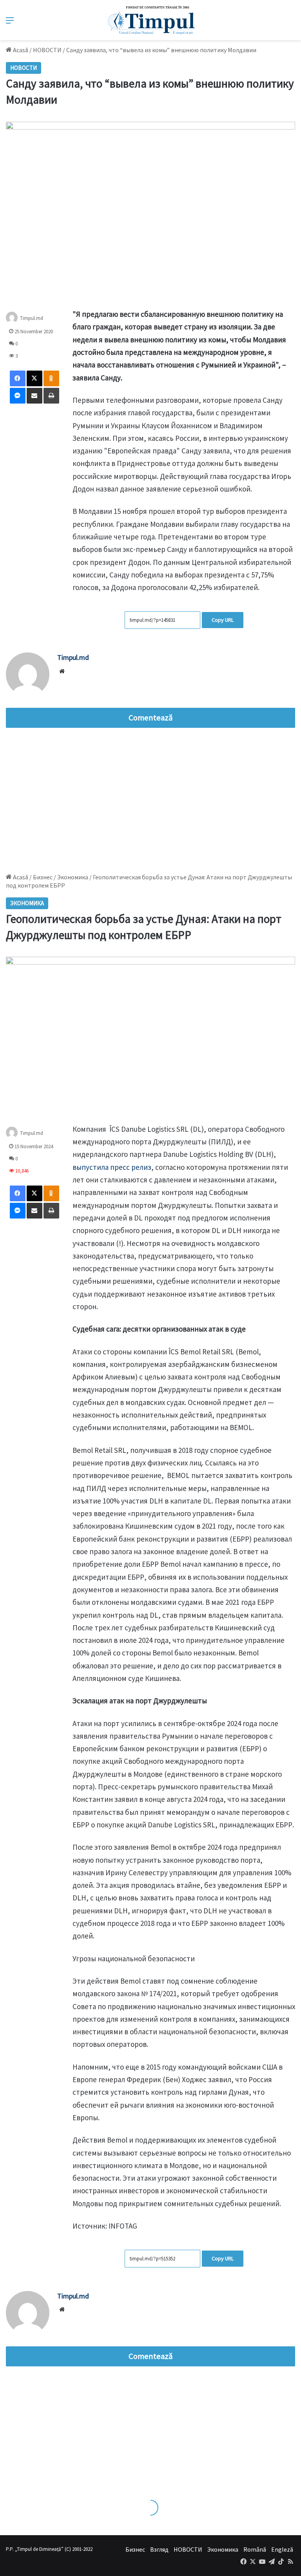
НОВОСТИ (47, 50)
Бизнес (135, 2549)
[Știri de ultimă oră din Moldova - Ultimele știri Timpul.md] (151, 20)
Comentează (150, 718)
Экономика (223, 2549)
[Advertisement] (150, 798)
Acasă (20, 50)
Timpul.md (32, 318)
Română (255, 2549)
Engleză (282, 2549)
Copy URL (223, 620)
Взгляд (159, 2549)
